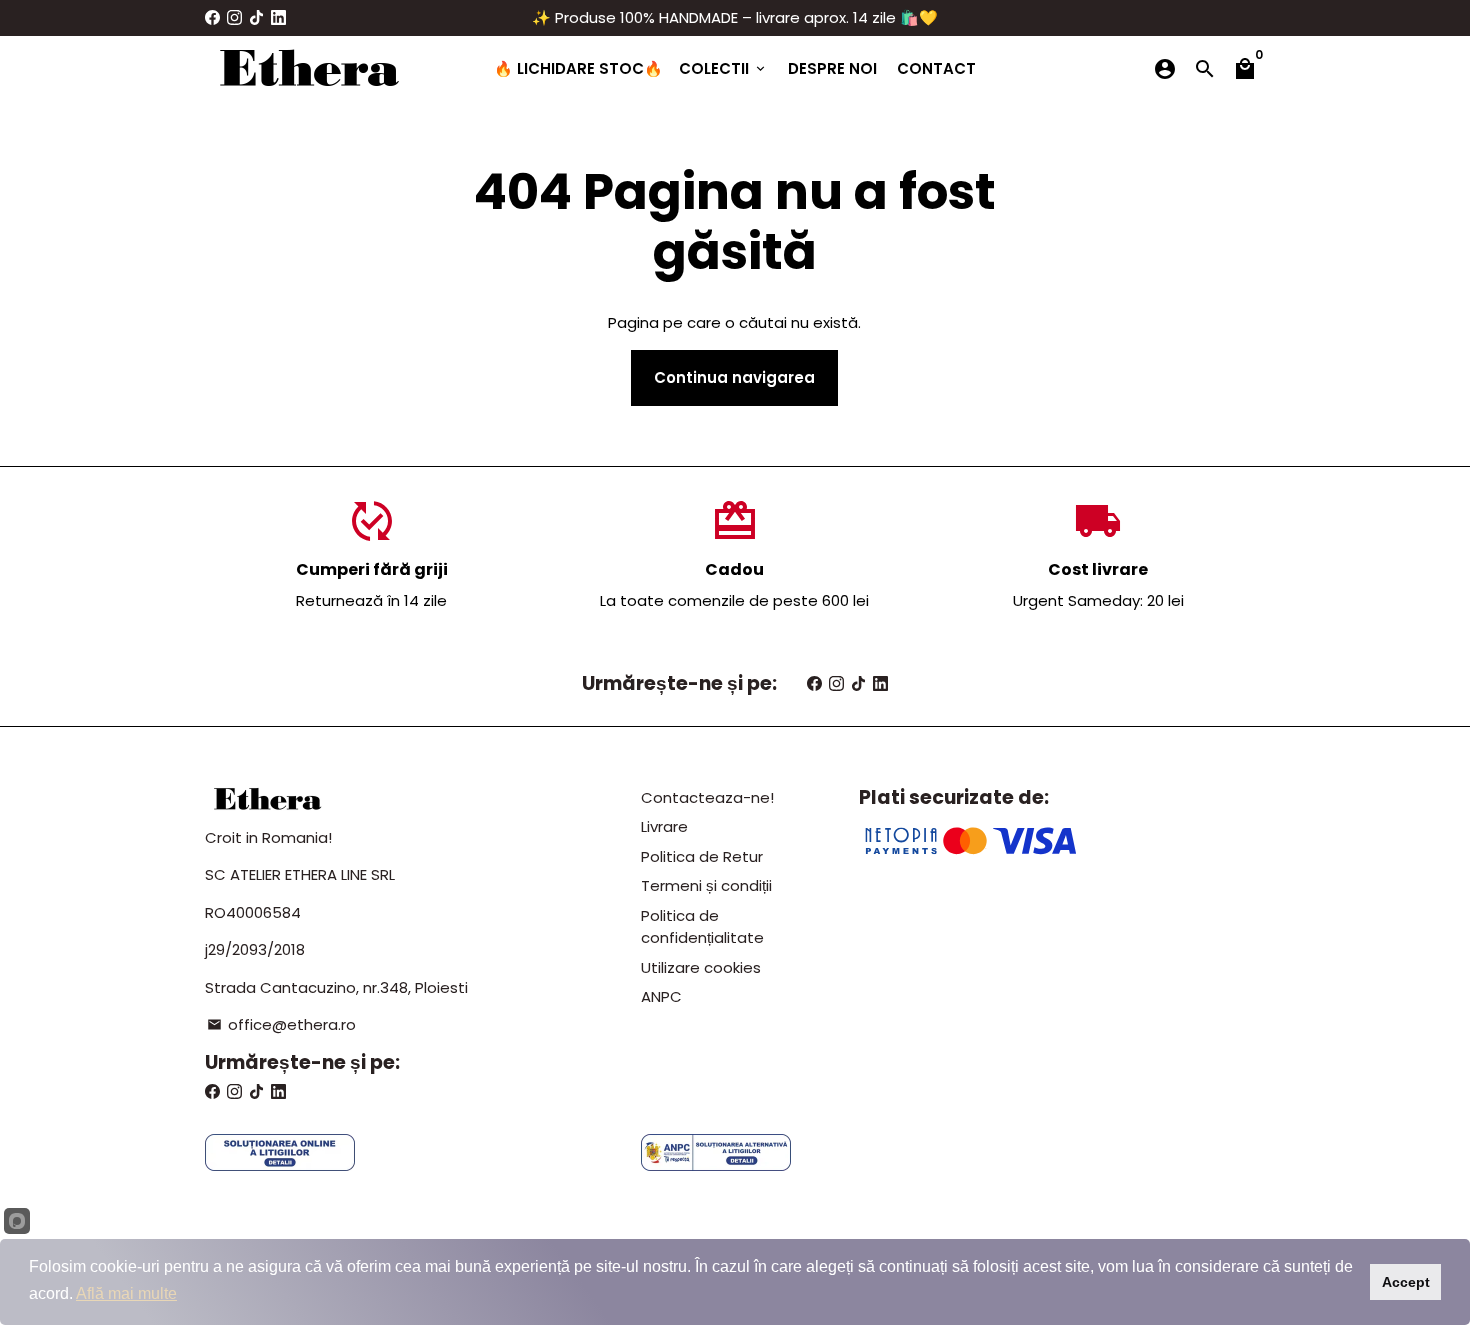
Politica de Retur (702, 856)
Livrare (664, 826)
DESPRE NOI (832, 68)
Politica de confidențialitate (702, 927)
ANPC (661, 996)
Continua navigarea (734, 377)
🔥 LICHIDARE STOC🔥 (578, 68)
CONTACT (936, 68)
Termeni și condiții (706, 885)
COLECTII (723, 68)
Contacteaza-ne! (707, 797)
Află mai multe (126, 1293)
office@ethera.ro (281, 1024)
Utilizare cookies (701, 967)
